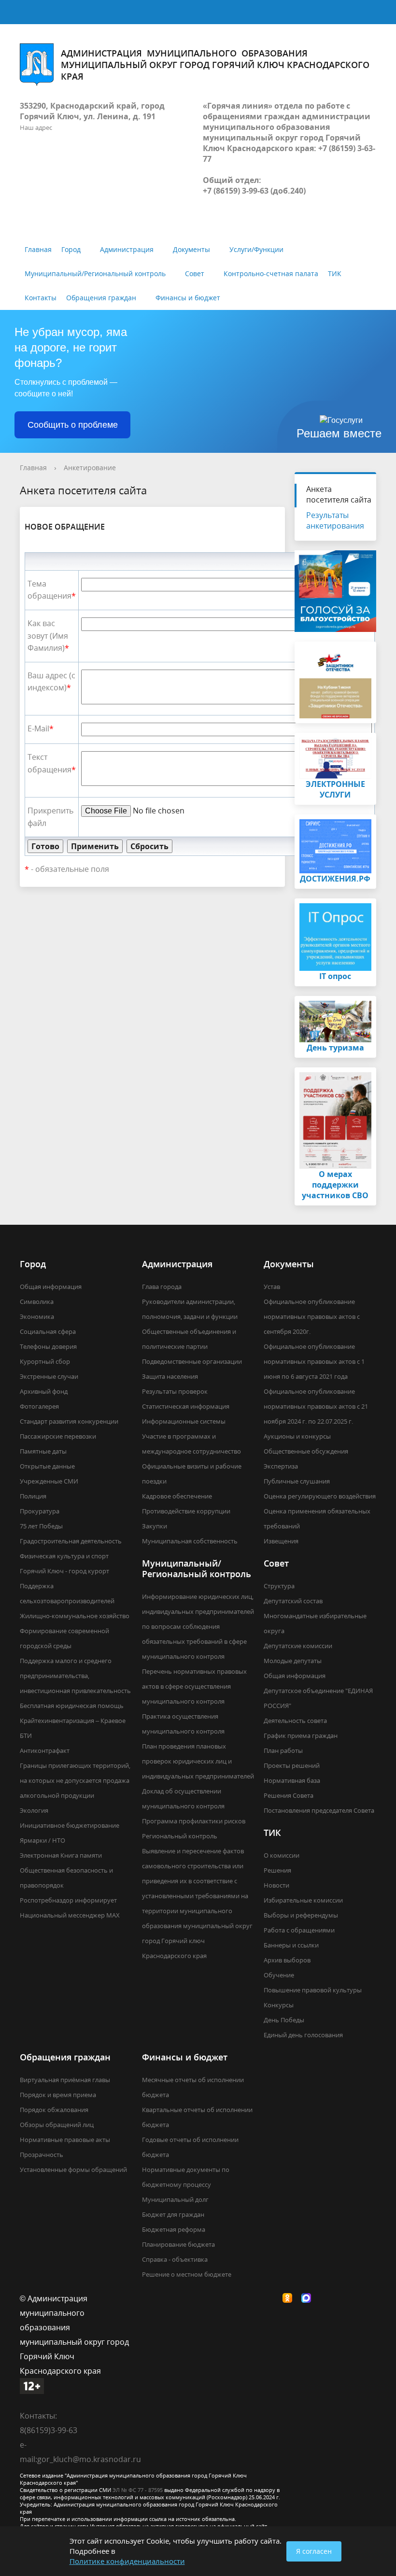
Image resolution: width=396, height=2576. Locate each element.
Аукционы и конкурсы (297, 1436)
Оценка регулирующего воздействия (320, 1496)
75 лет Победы (41, 1526)
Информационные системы (184, 1421)
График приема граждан (301, 1736)
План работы (283, 1750)
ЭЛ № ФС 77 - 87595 (138, 2490)
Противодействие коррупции (186, 1511)
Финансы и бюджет (188, 298)
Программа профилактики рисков (194, 1821)
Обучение (279, 1975)
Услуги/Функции (256, 249)
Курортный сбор (45, 1361)
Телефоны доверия (48, 1346)
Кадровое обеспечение (177, 1496)
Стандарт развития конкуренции (69, 1421)
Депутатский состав (293, 1601)
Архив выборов (287, 1960)
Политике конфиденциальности (127, 2561)
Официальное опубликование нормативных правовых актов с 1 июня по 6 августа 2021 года (314, 1361)
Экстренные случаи (49, 1376)
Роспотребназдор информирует (68, 1900)
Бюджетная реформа (174, 2229)
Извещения (281, 1541)
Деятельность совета (295, 1721)
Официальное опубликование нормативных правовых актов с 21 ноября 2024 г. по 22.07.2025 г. (316, 1406)
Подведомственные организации (192, 1361)
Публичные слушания (297, 1481)
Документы (191, 249)
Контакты (41, 298)
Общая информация (51, 1287)
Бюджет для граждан (173, 2214)
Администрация (127, 249)
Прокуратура (40, 1511)
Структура (279, 1586)
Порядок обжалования (54, 2110)
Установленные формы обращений (73, 2170)
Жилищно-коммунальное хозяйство (75, 1616)
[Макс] (309, 2298)
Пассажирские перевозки (58, 1436)
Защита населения (170, 1376)
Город (71, 249)
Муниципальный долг (175, 2199)
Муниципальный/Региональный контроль (95, 273)
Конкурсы (279, 2005)
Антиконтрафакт (45, 1750)
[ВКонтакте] (271, 2298)
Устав (272, 1287)
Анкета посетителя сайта (339, 494)
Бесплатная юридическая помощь (72, 1706)
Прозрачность (42, 2155)
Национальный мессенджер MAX (70, 1915)
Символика (37, 1302)
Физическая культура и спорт (64, 1556)
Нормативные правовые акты (65, 2140)
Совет (195, 273)
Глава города (162, 1287)
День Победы (284, 2020)
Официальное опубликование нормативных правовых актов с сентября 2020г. (312, 1316)
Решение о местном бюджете (187, 2274)
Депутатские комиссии (298, 1646)
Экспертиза (281, 1466)
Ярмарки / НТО (42, 1840)
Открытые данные (47, 1466)
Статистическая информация (186, 1406)
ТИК (335, 273)
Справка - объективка (175, 2259)
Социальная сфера (48, 1331)
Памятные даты (43, 1451)
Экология (34, 1810)
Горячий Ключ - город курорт (64, 1571)
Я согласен (314, 2551)
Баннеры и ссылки (291, 1945)
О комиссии (282, 1855)
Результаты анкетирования (335, 520)
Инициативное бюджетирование (70, 1825)
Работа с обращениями (299, 1930)
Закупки (155, 1526)
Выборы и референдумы (301, 1915)
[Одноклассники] (290, 2298)
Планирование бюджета (178, 2244)
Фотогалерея (39, 1406)
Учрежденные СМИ (49, 1481)
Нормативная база (292, 1780)
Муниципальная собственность (190, 1541)
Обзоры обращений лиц (57, 2125)
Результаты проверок (175, 1391)
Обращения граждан (101, 298)
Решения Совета (289, 1795)
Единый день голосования (303, 2035)
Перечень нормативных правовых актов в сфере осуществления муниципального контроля (194, 1686)
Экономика (37, 1316)
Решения (277, 1870)
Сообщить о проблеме (73, 425)
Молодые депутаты (293, 1661)
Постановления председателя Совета (319, 1810)
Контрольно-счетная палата (271, 273)
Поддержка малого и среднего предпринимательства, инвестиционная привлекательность (75, 1676)
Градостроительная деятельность (71, 1541)
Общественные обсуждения (306, 1451)
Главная (38, 249)
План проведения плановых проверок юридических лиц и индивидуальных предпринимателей (198, 1761)
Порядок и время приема (58, 2095)
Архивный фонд (44, 1391)
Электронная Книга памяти (61, 1855)
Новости (276, 1885)
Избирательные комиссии (303, 1900)
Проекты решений (292, 1765)
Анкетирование (90, 468)
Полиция (33, 1496)
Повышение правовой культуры (313, 1990)
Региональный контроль (180, 1836)
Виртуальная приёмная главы (65, 2080)
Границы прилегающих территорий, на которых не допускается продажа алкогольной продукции (75, 1780)
